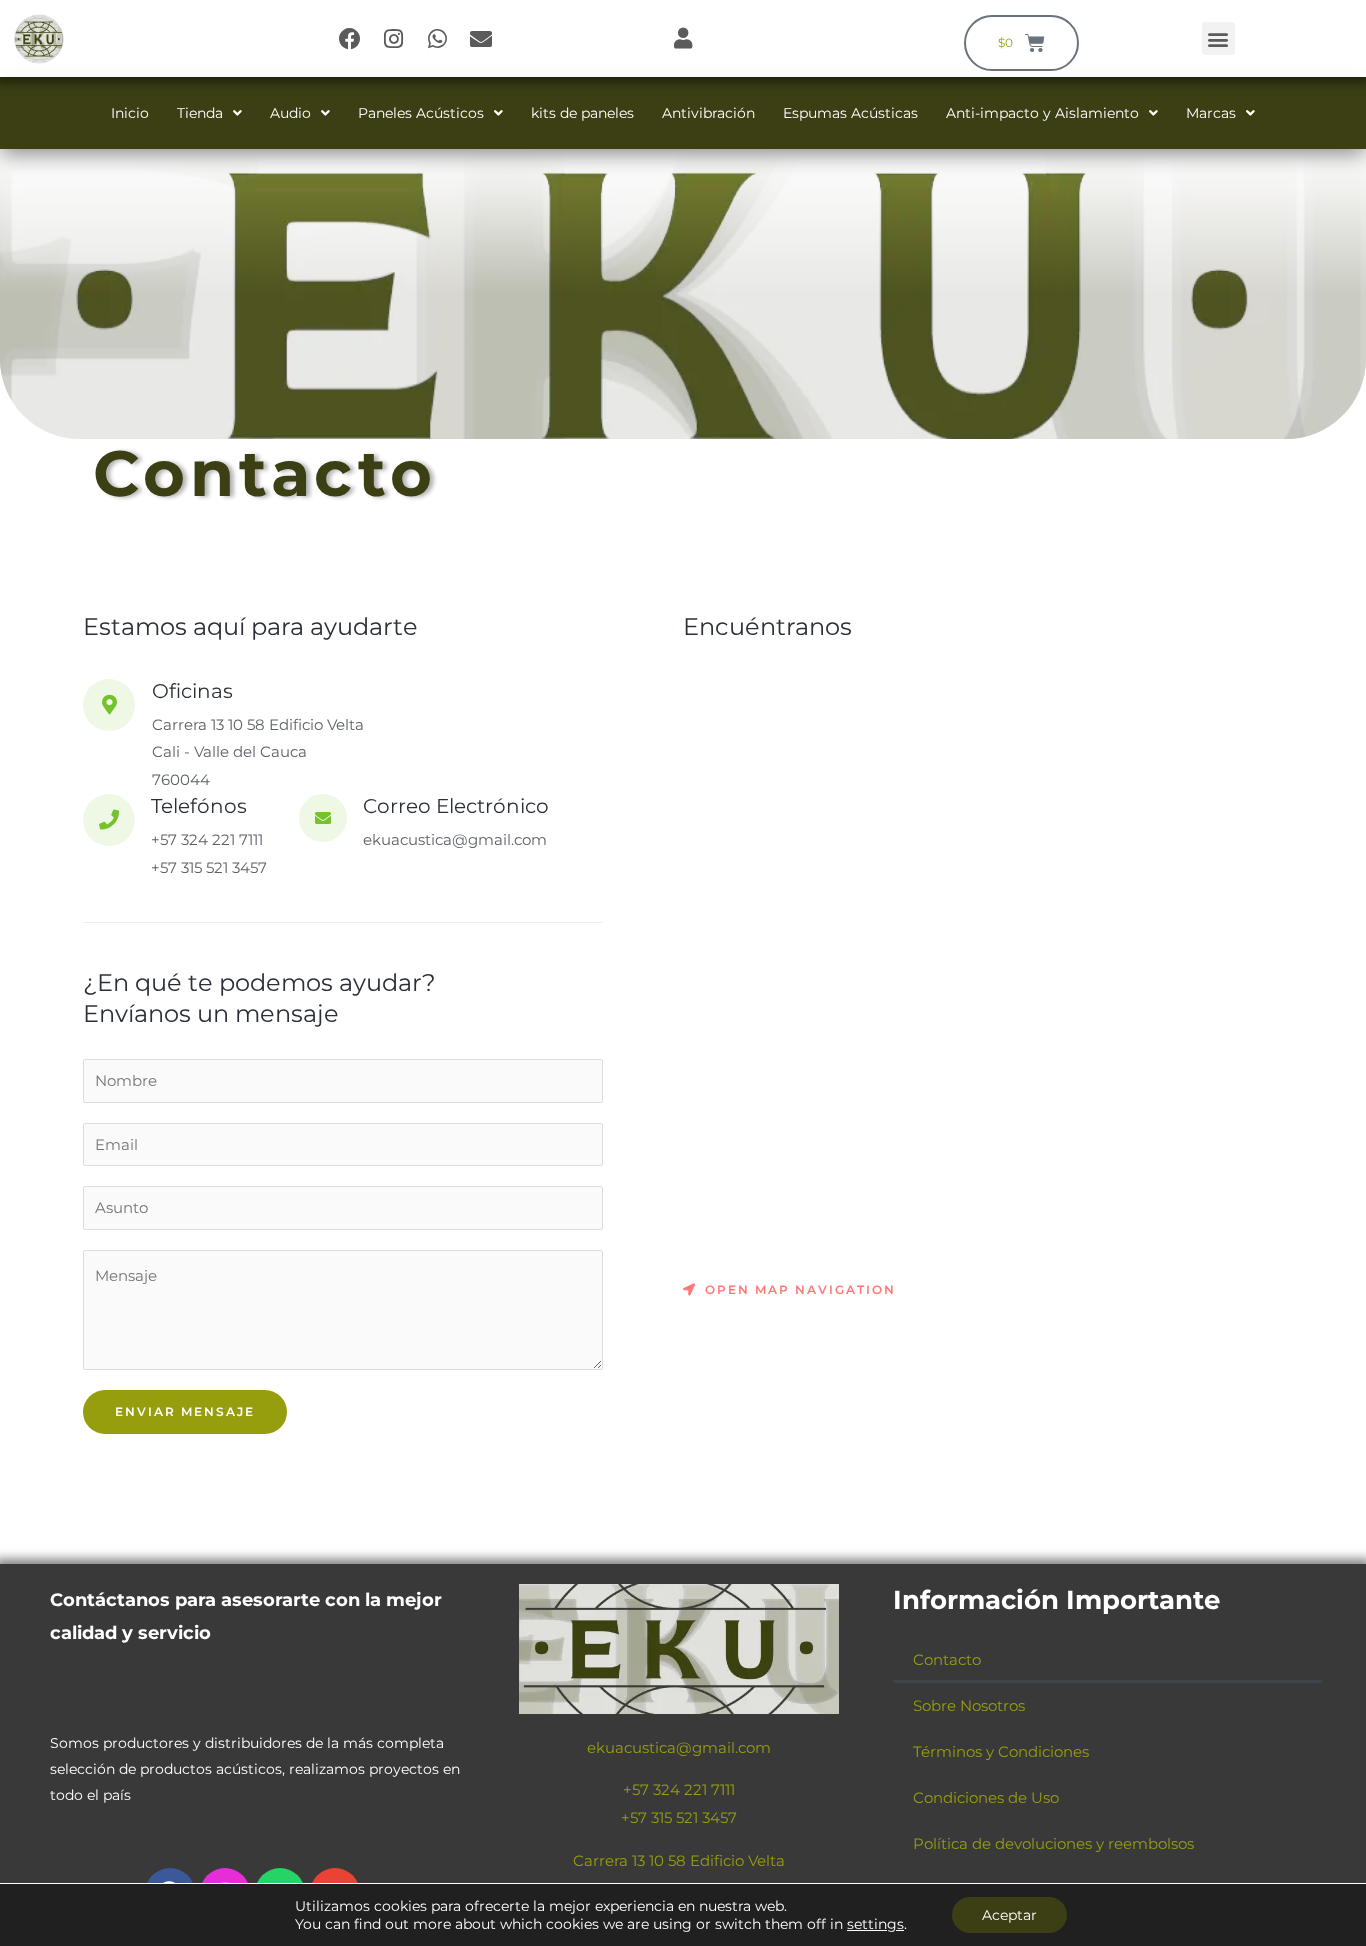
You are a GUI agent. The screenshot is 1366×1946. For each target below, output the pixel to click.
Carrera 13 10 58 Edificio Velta (679, 1860)
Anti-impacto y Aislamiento (1042, 113)
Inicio (130, 113)
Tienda (200, 113)
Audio (290, 113)
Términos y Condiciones (1001, 1751)
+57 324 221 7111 (679, 1789)
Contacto (947, 1659)
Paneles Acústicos (421, 113)
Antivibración (708, 113)
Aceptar (1009, 1915)
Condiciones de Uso (986, 1797)
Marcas (1211, 113)
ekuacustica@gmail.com (679, 1747)
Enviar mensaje (185, 1411)
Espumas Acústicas (850, 113)
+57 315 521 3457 (679, 1817)
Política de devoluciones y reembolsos (1053, 1843)
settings (875, 1924)
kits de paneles (582, 113)
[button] (1218, 38)
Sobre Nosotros (969, 1705)
